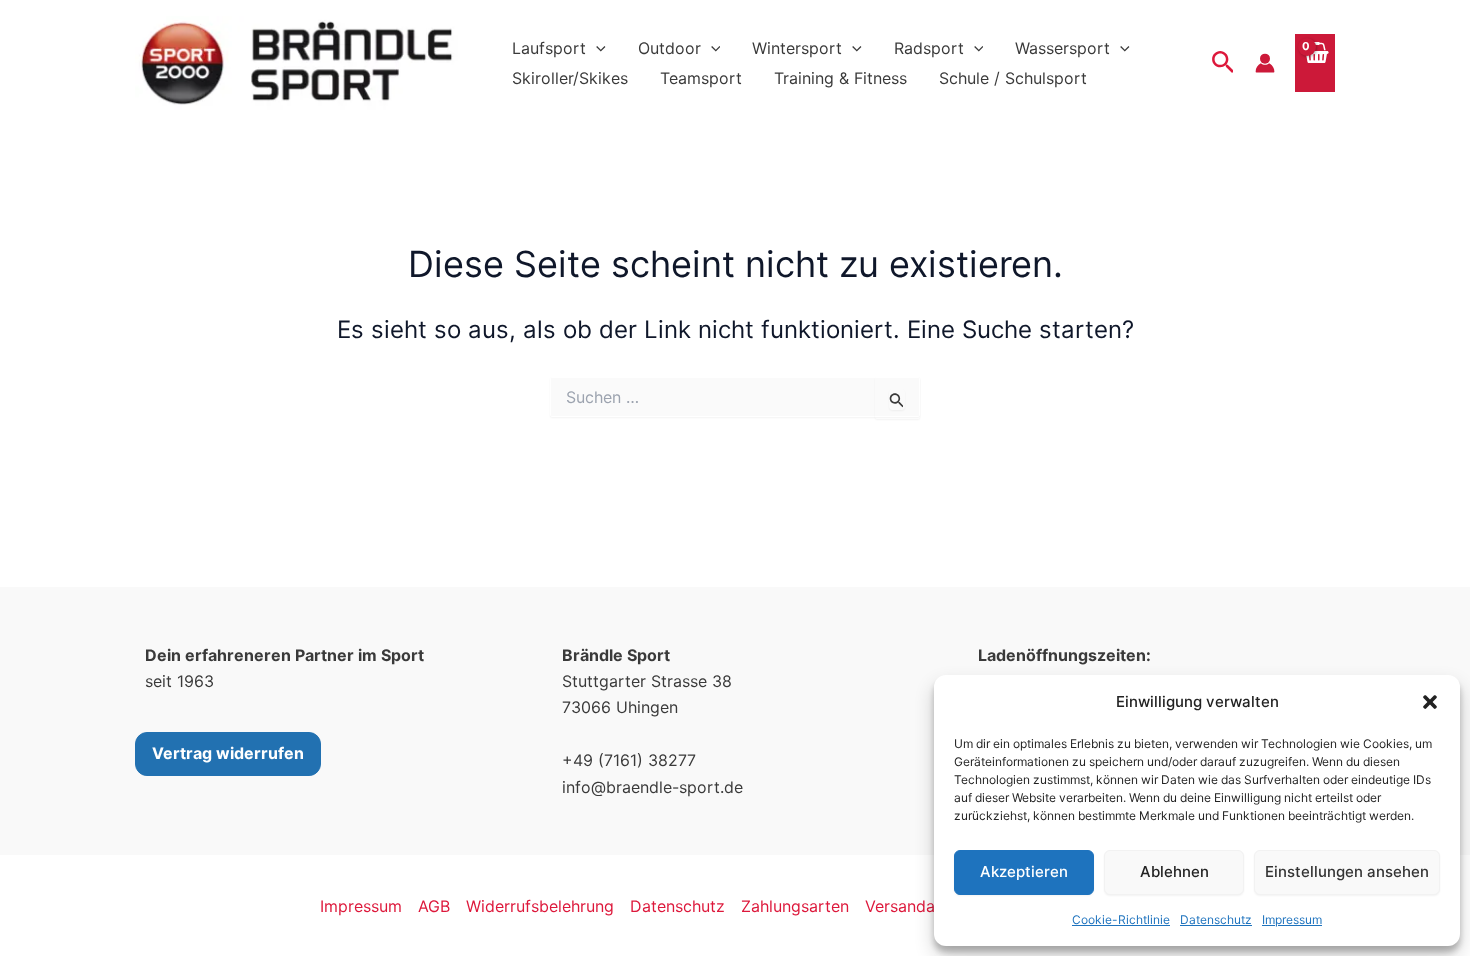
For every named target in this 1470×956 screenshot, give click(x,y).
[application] (596, 48)
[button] (1430, 702)
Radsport (929, 48)
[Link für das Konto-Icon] (1265, 63)
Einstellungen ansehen (1347, 871)
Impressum (1292, 919)
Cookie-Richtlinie (1121, 919)
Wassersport (1062, 48)
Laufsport (549, 48)
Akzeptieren (1024, 871)
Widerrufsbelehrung (540, 906)
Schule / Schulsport (1013, 78)
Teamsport (701, 78)
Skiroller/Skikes (570, 78)
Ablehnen (1174, 871)
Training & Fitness (840, 78)
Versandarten (915, 906)
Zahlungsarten (795, 906)
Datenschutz (1216, 919)
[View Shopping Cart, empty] (1315, 63)
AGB (434, 906)
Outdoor (669, 48)
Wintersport (797, 48)
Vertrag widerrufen (228, 753)
